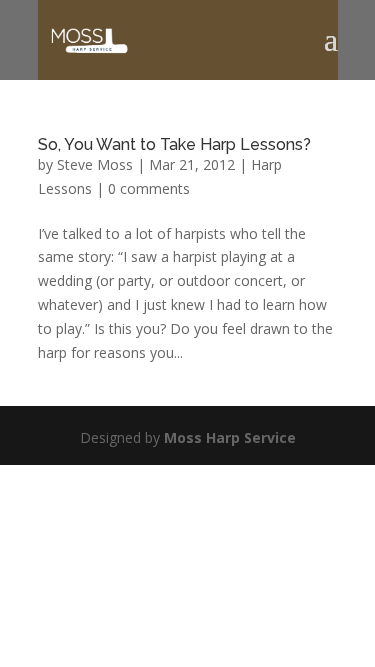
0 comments (149, 188)
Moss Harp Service (230, 437)
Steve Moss (95, 164)
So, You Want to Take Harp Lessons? (174, 144)
